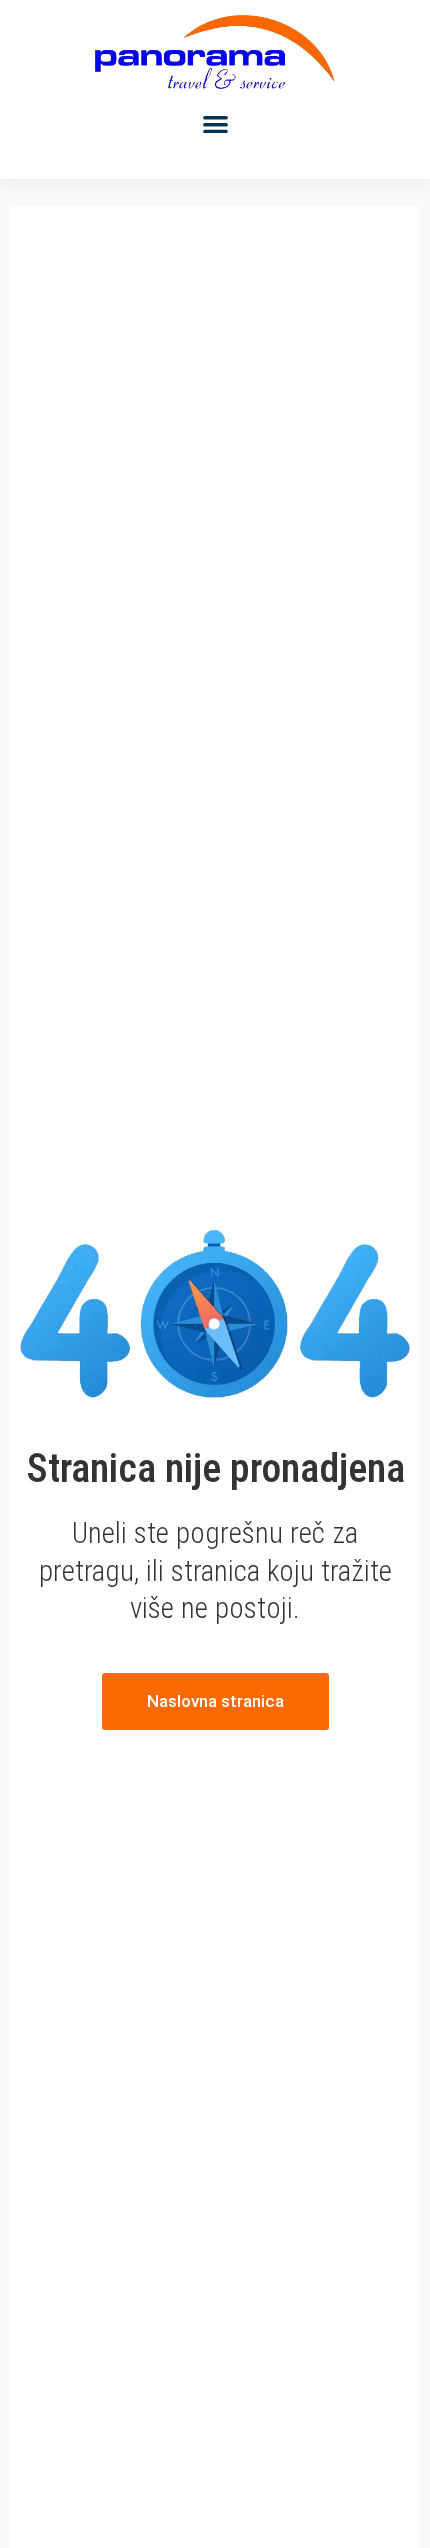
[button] (215, 124)
